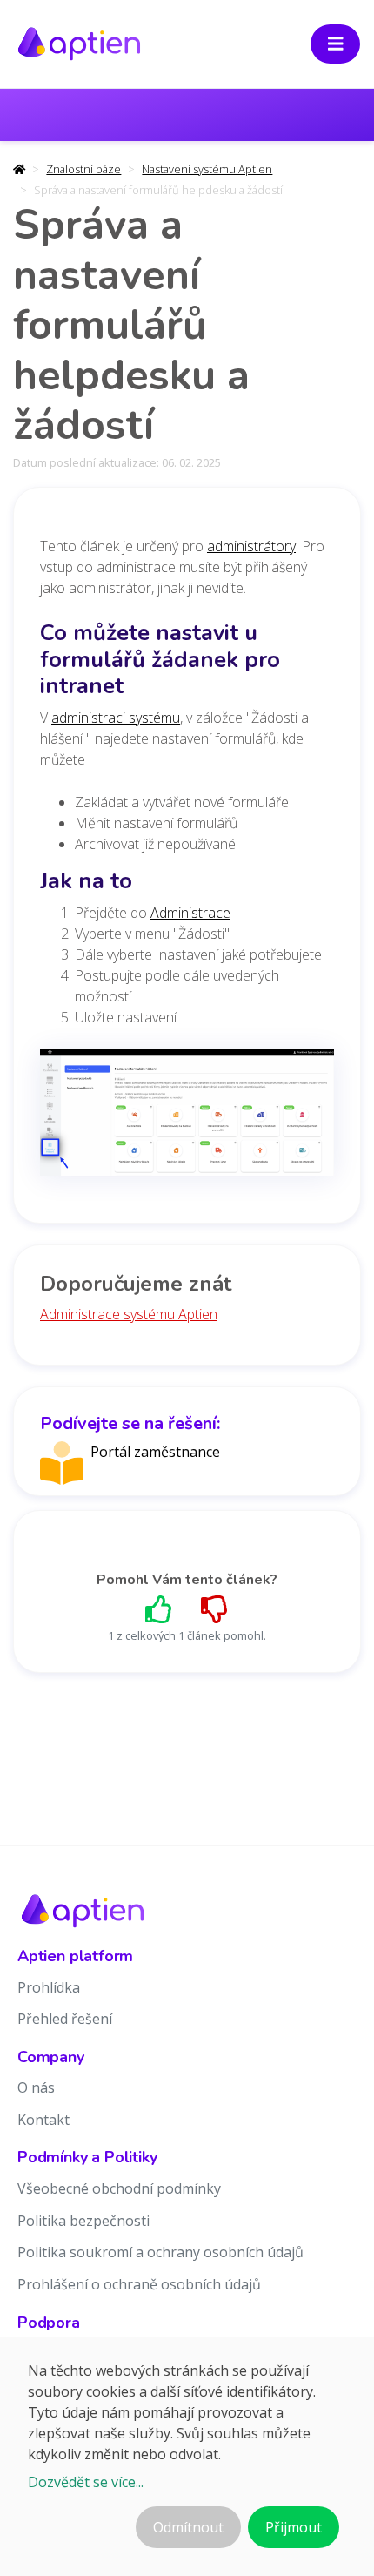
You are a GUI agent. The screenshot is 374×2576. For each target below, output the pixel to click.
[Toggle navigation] (336, 44)
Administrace (190, 913)
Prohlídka (49, 1987)
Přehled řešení (65, 2019)
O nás (36, 2087)
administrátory (251, 546)
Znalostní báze (83, 169)
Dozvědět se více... (86, 2482)
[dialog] (187, 2456)
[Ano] (159, 1609)
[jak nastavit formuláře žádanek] (187, 1117)
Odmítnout (188, 2527)
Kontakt (43, 2120)
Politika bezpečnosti (83, 2221)
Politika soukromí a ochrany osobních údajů (160, 2252)
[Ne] (215, 1609)
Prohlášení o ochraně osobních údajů (139, 2284)
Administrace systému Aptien (129, 1314)
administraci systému (116, 718)
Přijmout (294, 2527)
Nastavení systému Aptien (207, 169)
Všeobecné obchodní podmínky (119, 2188)
